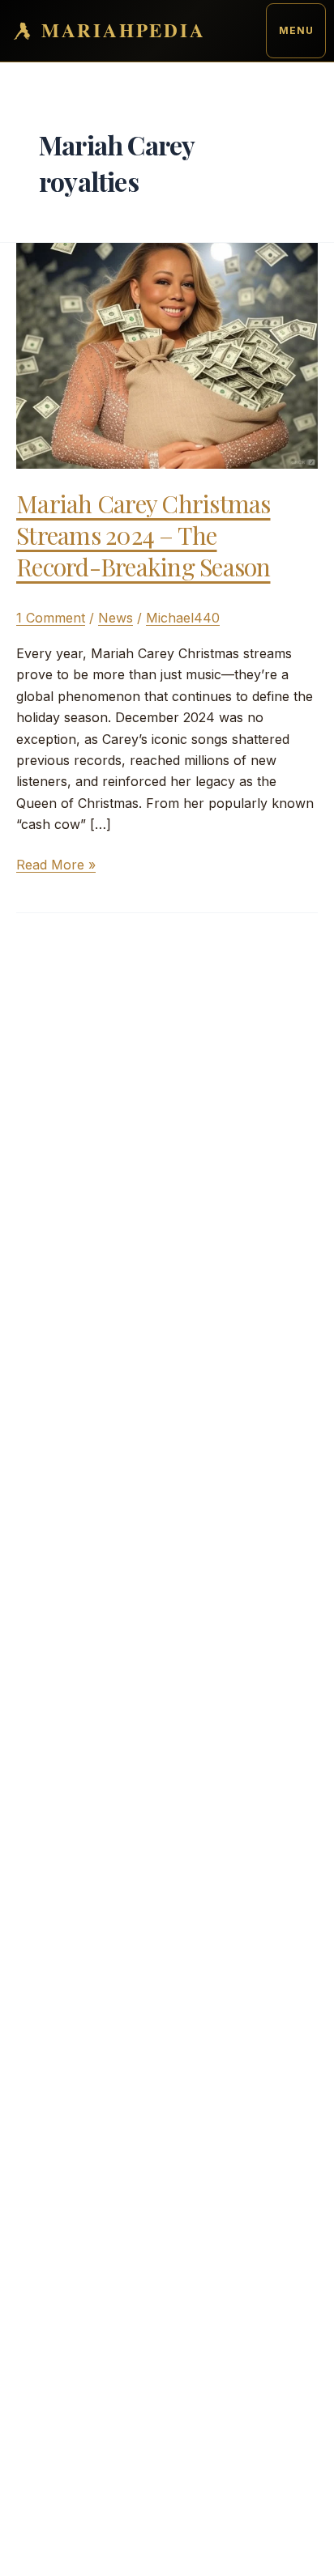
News (116, 618)
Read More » (56, 865)
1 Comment (51, 618)
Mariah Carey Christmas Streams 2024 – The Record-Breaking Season (143, 535)
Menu (296, 30)
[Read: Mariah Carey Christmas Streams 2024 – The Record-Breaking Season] (167, 354)
